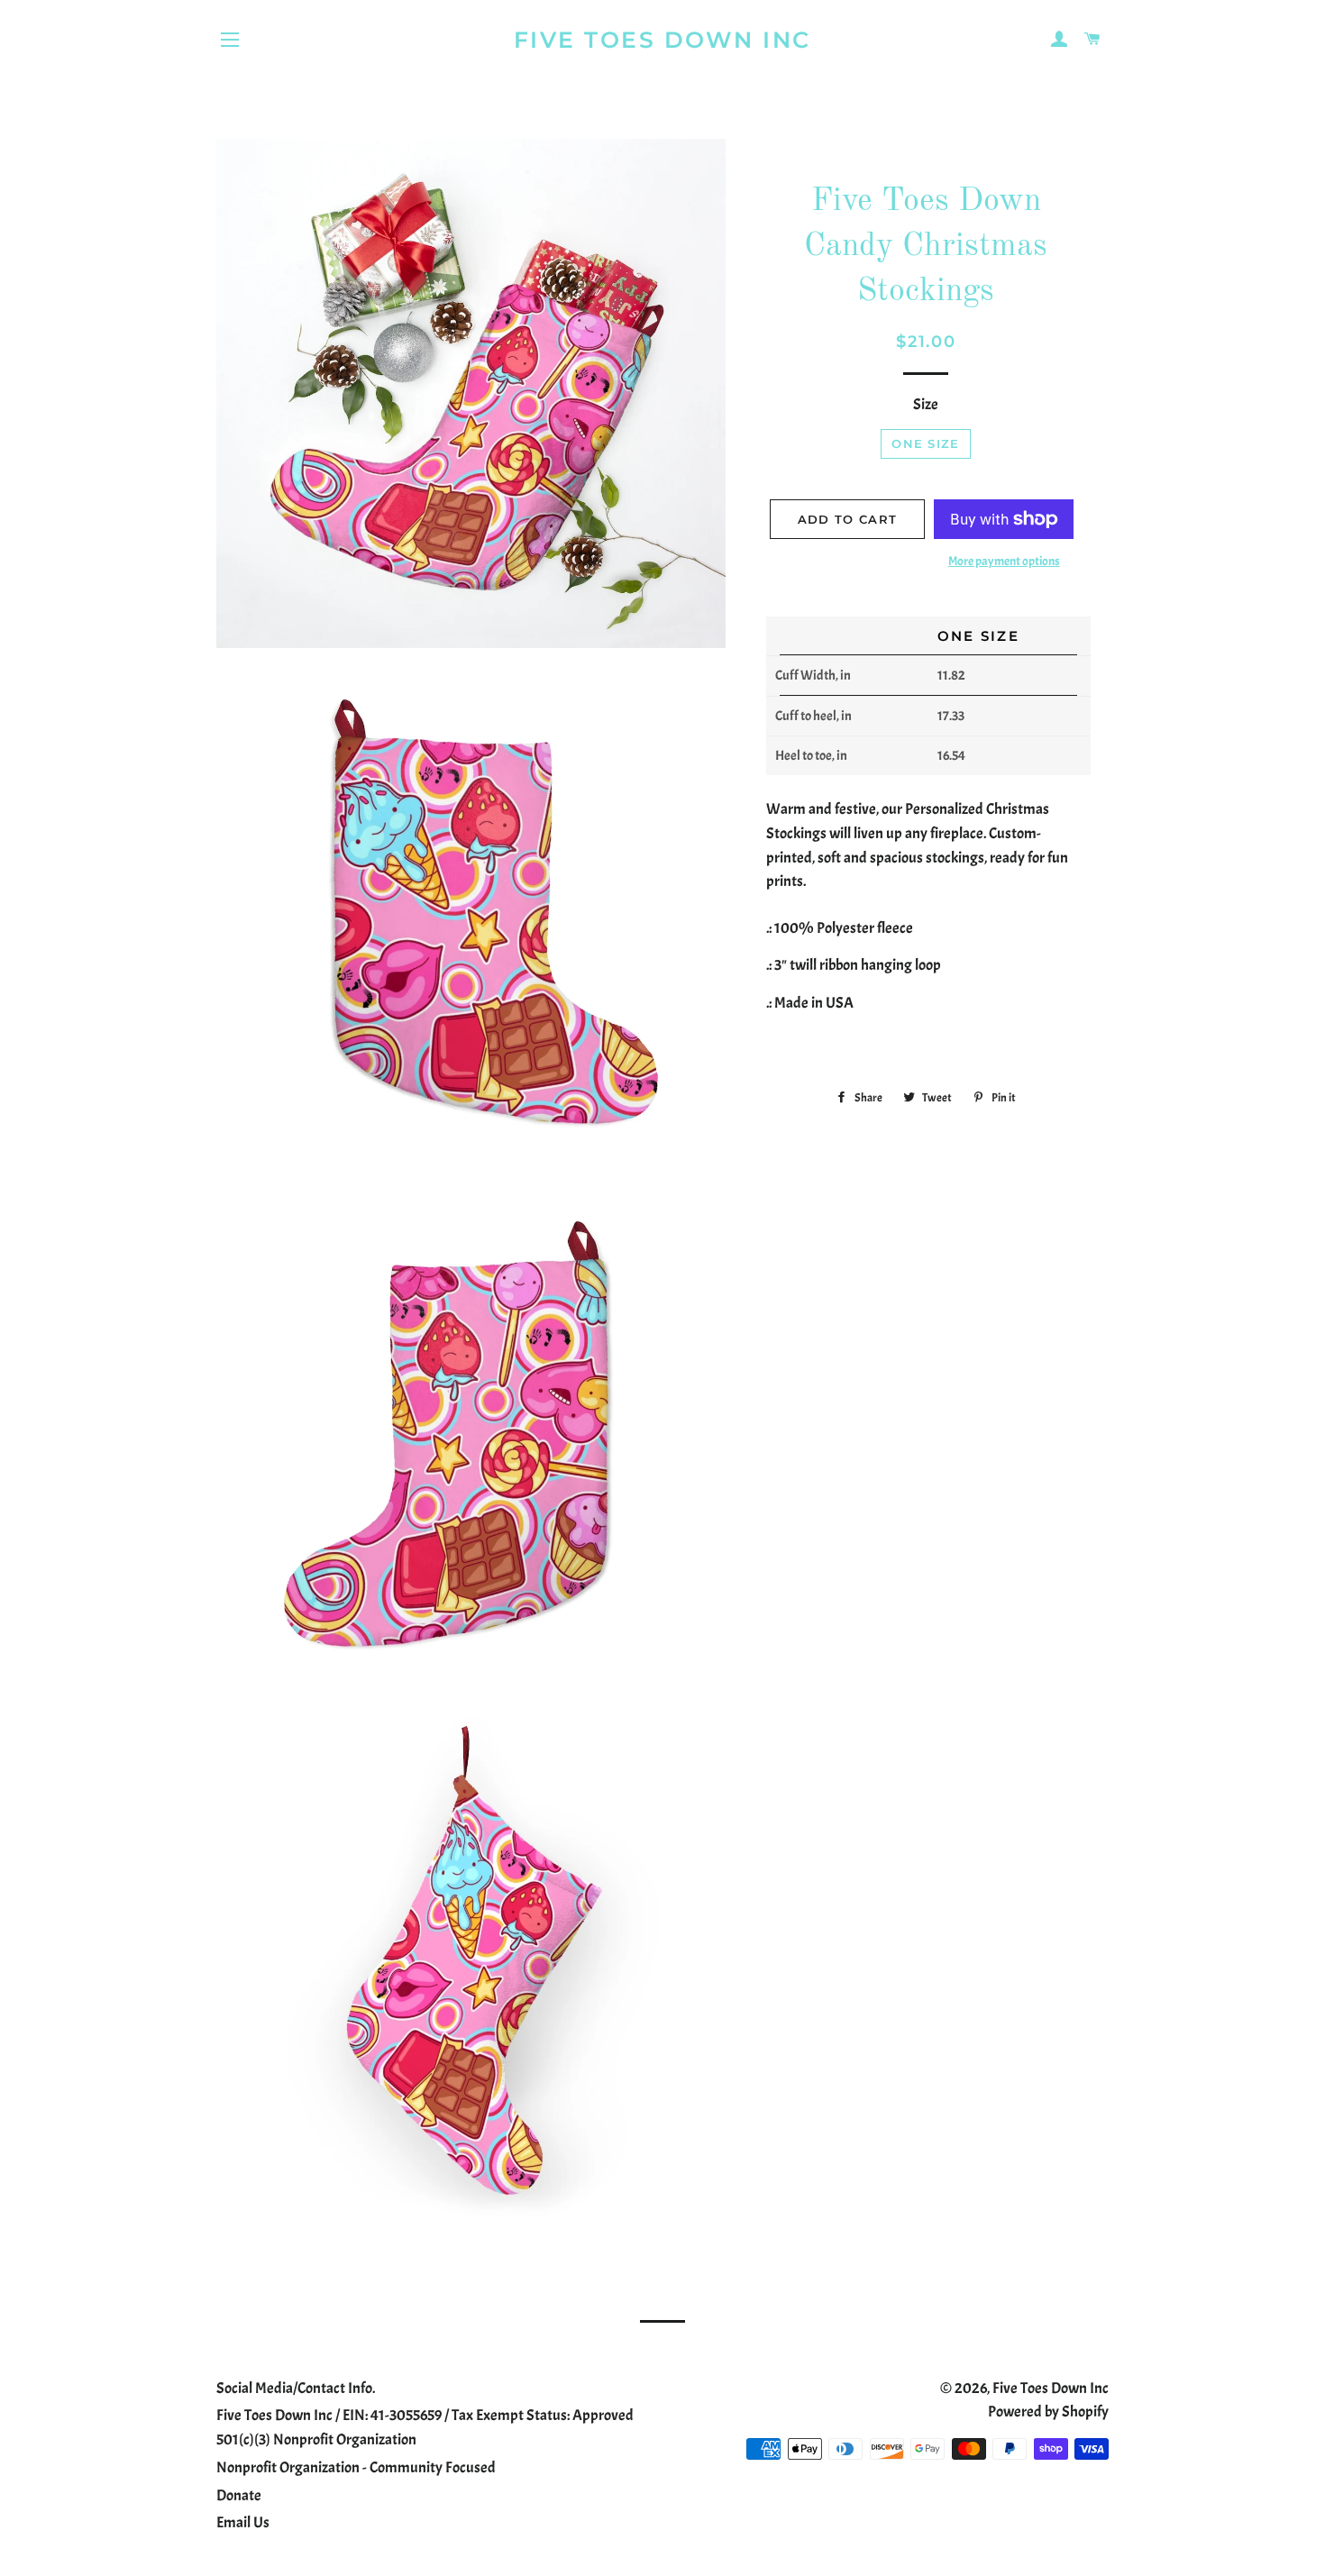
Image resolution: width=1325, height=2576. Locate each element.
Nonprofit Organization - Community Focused (356, 2467)
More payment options (1004, 561)
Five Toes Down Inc (662, 40)
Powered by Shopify (1048, 2412)
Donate (239, 2495)
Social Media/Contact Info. (296, 2388)
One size (925, 443)
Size (926, 404)
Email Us (243, 2522)
